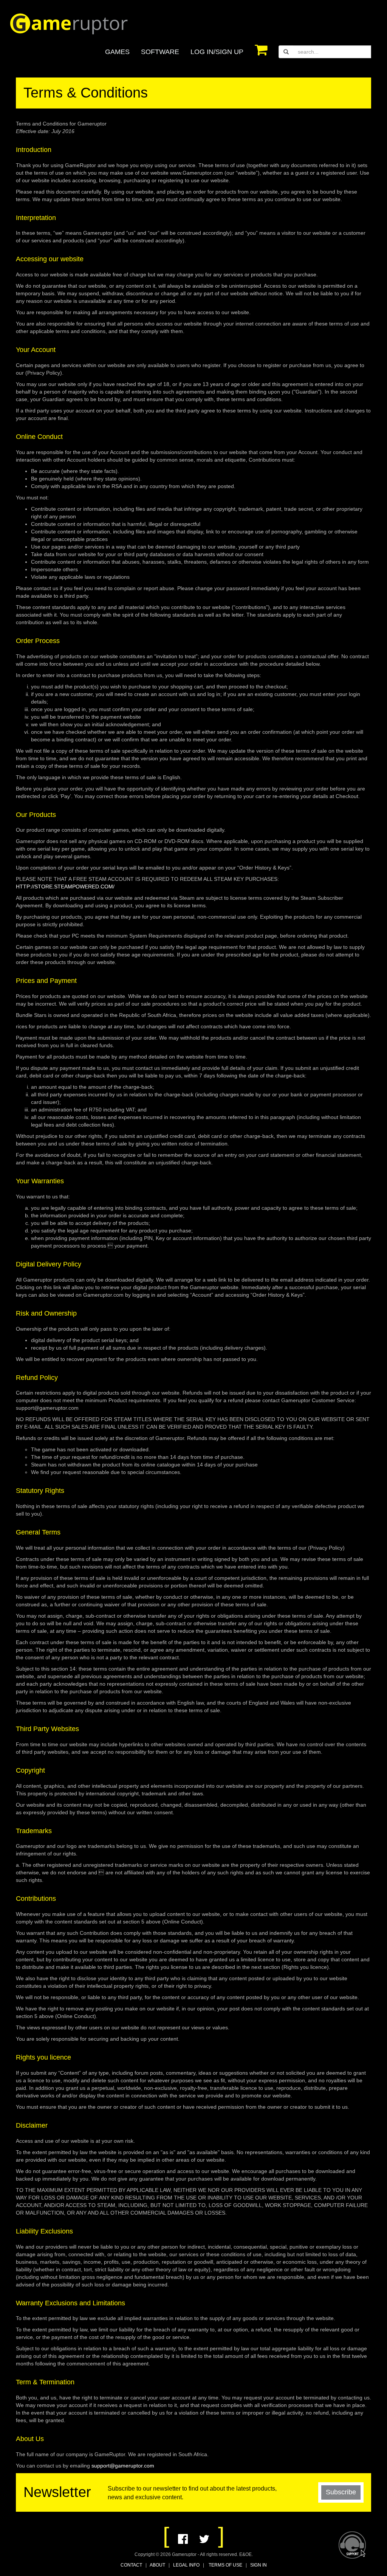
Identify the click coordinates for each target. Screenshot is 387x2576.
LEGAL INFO (186, 2565)
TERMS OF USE (225, 2565)
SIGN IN (259, 2565)
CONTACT (131, 2565)
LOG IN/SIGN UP (217, 52)
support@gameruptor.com (123, 2466)
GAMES (117, 52)
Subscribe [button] (341, 2492)
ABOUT (157, 2565)
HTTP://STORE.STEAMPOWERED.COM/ (65, 887)
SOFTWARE (160, 52)
